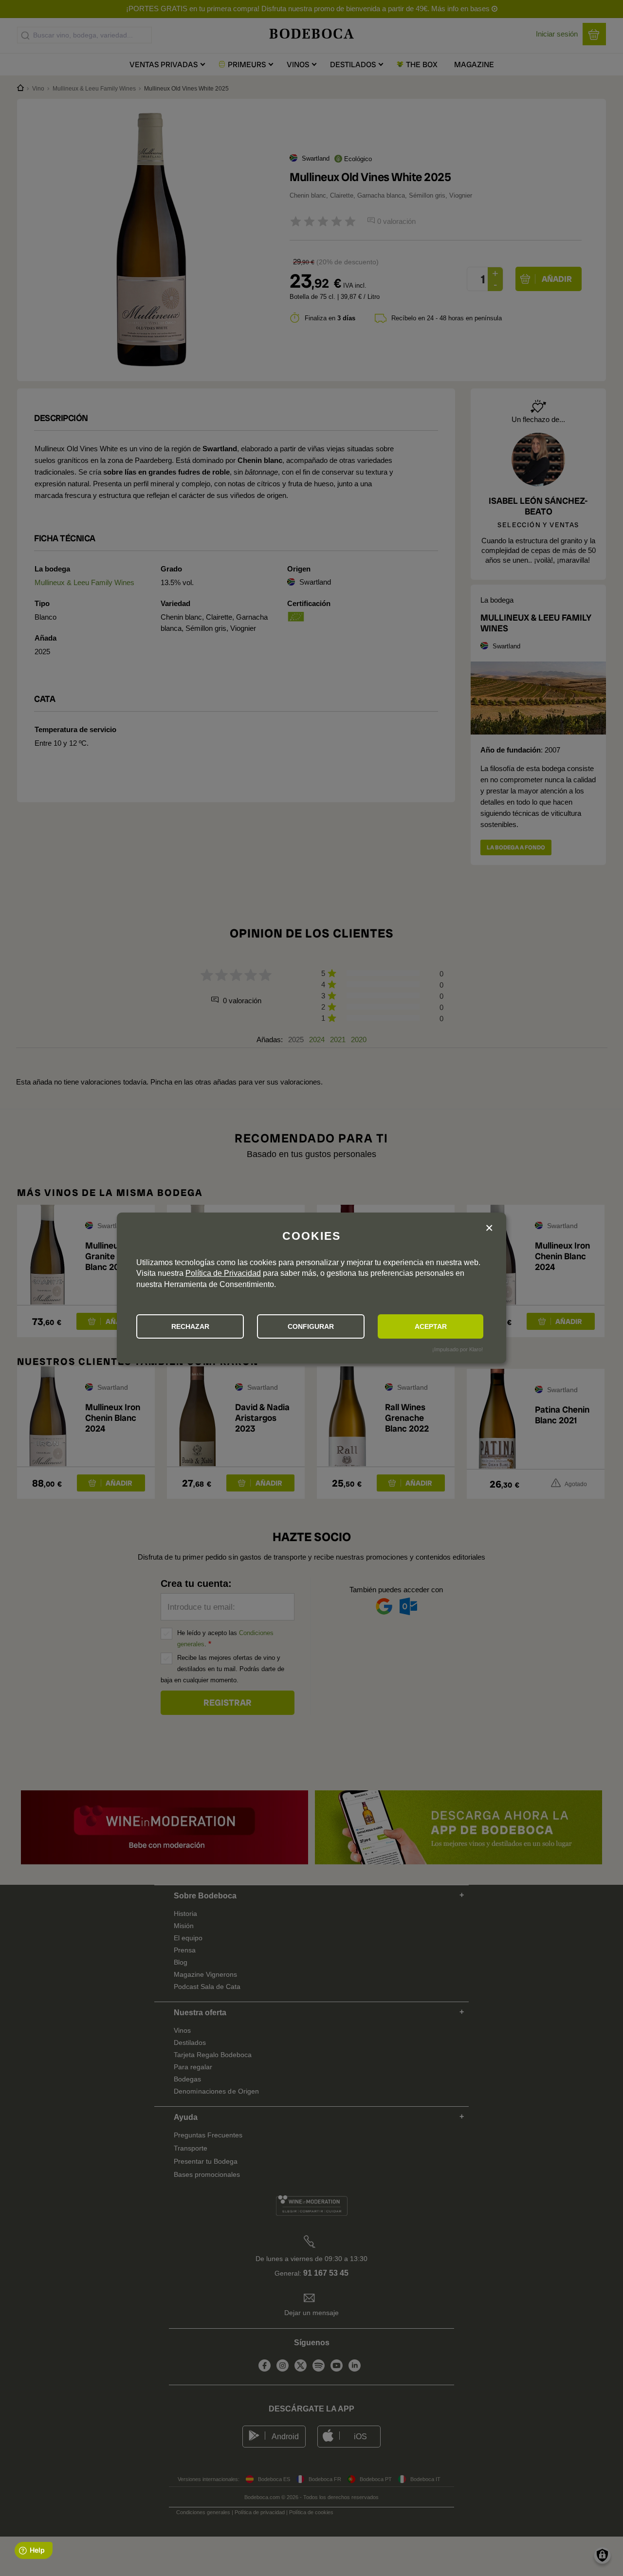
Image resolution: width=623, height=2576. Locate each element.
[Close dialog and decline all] (489, 1228)
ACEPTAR (431, 1326)
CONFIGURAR (311, 1326)
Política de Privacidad (223, 1273)
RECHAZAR (190, 1326)
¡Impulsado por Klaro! (458, 1349)
